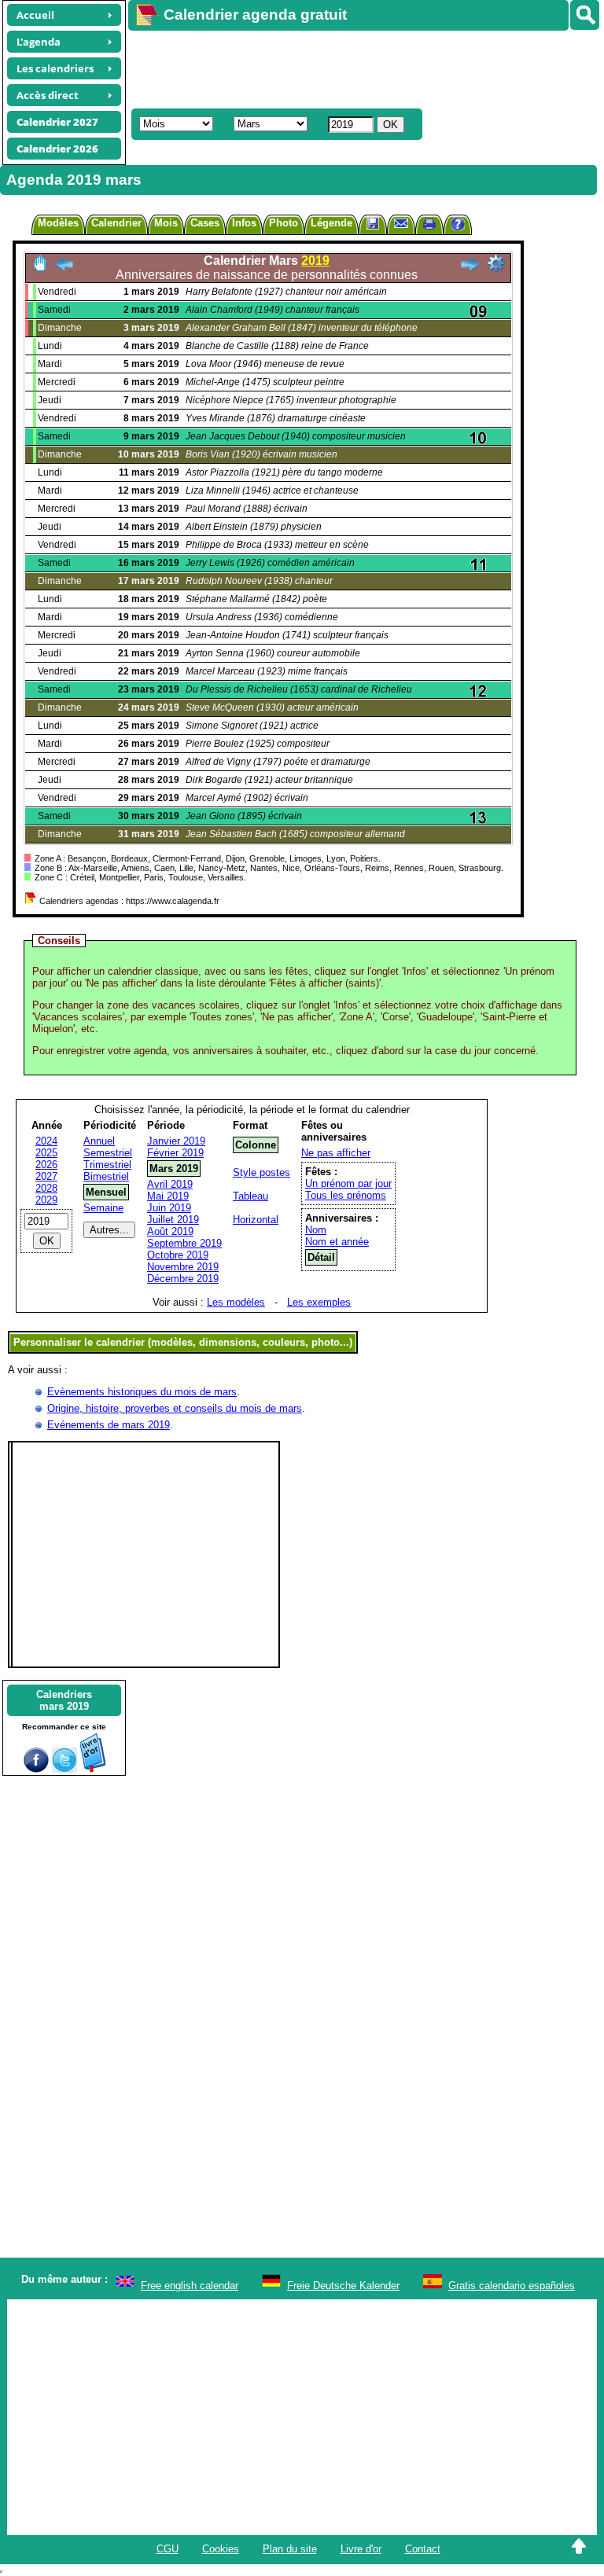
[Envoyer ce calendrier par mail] (401, 223)
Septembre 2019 (184, 1243)
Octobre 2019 (178, 1255)
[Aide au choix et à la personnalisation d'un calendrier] (458, 226)
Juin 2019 (169, 1208)
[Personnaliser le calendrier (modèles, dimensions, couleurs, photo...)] (496, 263)
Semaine (103, 1208)
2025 (46, 1153)
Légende (331, 223)
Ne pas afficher (336, 1153)
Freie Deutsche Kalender (343, 2286)
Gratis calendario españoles (512, 2286)
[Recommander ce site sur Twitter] (64, 1769)
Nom (316, 1230)
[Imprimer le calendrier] (429, 226)
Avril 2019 (170, 1184)
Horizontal (256, 1220)
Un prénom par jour (348, 1183)
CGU (168, 2549)
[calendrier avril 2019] (470, 268)
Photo (284, 223)
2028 (46, 1188)
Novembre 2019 (183, 1267)
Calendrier (116, 223)
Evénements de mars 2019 (109, 1425)
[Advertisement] (359, 68)
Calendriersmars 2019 (64, 1700)
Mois (166, 223)
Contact (423, 2549)
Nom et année (337, 1242)
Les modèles (236, 1302)
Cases (205, 223)
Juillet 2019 (173, 1220)
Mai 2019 (168, 1196)
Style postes (261, 1172)
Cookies (221, 2549)
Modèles (58, 223)
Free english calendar (190, 2286)
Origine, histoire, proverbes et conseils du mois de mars (175, 1408)
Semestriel (108, 1153)
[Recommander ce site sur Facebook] (36, 1769)
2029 (46, 1200)
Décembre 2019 (183, 1279)
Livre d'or (361, 2549)
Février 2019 (175, 1153)
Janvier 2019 (176, 1141)
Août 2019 (170, 1231)
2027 (46, 1176)
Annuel (99, 1141)
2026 (46, 1165)
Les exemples (319, 1302)
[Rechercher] (585, 15)
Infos (244, 223)
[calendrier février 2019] (64, 268)
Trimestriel (107, 1165)
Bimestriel (106, 1176)
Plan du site (290, 2549)
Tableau (250, 1196)
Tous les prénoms (346, 1195)
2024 (46, 1141)
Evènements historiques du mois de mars (142, 1392)
